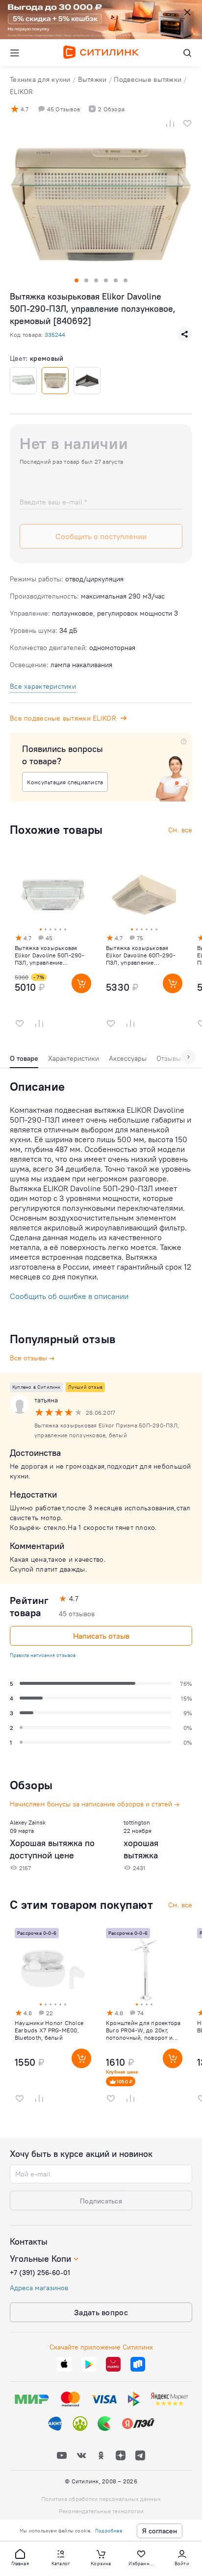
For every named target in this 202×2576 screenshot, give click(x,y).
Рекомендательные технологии (101, 2511)
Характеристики (74, 1058)
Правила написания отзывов (43, 1655)
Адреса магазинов (39, 2288)
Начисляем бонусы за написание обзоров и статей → (95, 1804)
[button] (20, 2557)
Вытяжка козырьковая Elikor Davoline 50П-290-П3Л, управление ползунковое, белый (50, 955)
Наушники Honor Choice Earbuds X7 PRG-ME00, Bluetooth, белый (49, 2030)
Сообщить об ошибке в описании (69, 1296)
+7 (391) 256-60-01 (40, 2273)
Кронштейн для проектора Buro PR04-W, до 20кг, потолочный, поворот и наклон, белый (143, 2030)
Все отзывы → (32, 1358)
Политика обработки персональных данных (101, 2499)
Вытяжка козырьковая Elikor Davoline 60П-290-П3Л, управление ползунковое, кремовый (141, 955)
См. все (180, 1905)
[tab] (24, 1061)
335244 (55, 335)
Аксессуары (128, 1058)
